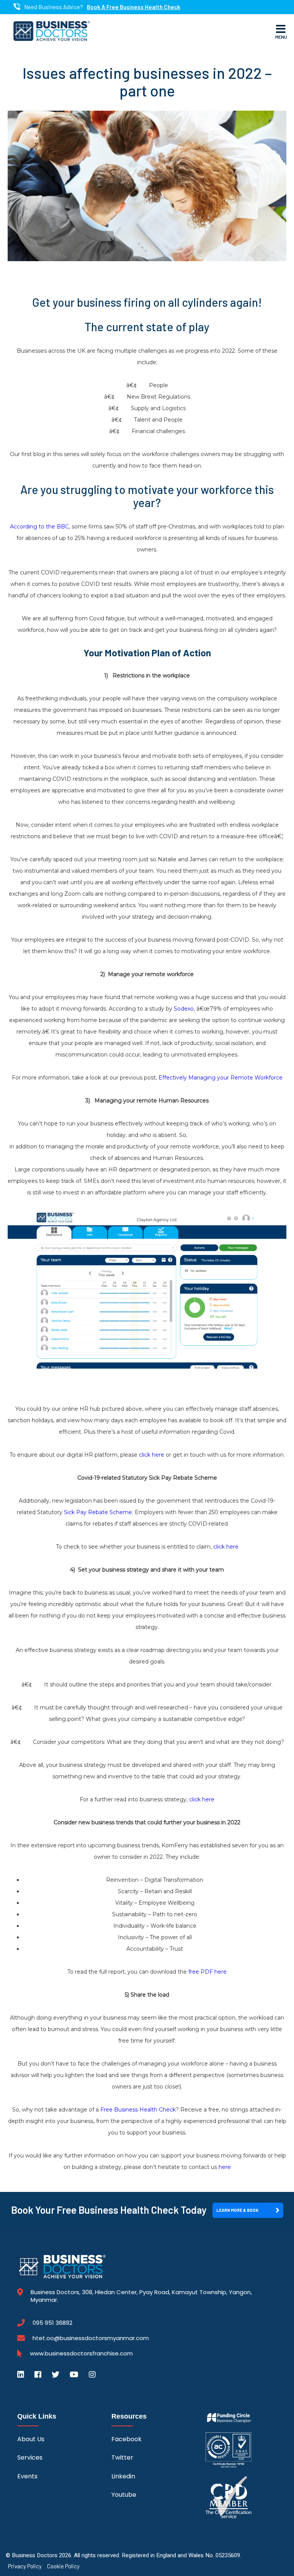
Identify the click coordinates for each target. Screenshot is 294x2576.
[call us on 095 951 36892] (17, 7)
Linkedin (123, 2476)
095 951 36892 (52, 2323)
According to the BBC (39, 527)
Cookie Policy (63, 2566)
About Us (31, 2439)
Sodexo (184, 1009)
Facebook (127, 2439)
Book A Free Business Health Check (134, 7)
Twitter (122, 2457)
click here (152, 1455)
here (225, 2167)
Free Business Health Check (138, 2110)
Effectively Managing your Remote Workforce (220, 1078)
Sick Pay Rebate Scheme (98, 1512)
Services (30, 2457)
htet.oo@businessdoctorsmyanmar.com (91, 2338)
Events (27, 2476)
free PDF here (207, 1972)
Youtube (124, 2495)
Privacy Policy (25, 2566)
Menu (281, 37)
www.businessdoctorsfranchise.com (81, 2354)
